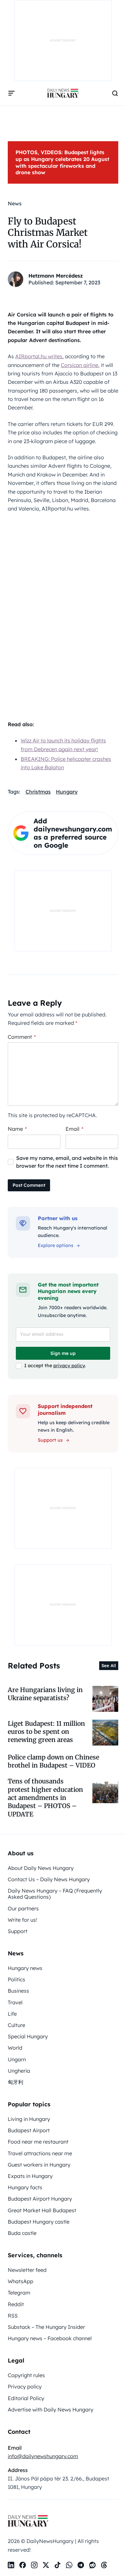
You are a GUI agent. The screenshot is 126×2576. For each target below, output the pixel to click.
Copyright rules (26, 2375)
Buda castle (22, 2233)
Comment (22, 1037)
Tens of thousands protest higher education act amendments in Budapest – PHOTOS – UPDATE (45, 1797)
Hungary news (25, 1968)
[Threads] (104, 2565)
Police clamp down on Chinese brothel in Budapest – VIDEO (53, 1761)
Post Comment (29, 1185)
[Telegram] (81, 2565)
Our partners (23, 1908)
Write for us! (22, 1920)
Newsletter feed (27, 2270)
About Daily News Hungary (41, 1868)
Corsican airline (79, 365)
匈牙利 (16, 2082)
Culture (16, 2025)
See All (109, 1666)
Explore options (56, 1245)
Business (18, 1991)
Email (74, 1129)
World (15, 2048)
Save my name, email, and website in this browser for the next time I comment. (67, 1162)
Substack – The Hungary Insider (46, 2327)
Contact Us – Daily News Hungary (49, 1879)
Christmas (38, 792)
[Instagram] (34, 2565)
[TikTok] (58, 2565)
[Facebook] (23, 2565)
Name (17, 1129)
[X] (46, 2565)
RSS (13, 2316)
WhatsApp (21, 2281)
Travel (15, 2002)
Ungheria (19, 2071)
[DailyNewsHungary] (63, 93)
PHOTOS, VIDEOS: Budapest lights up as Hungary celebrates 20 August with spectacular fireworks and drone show (62, 162)
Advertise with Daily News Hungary (51, 2410)
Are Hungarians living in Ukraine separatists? (45, 1694)
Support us (50, 1440)
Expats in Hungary (30, 2176)
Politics (16, 1979)
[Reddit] (92, 2565)
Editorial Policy (26, 2398)
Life (12, 2014)
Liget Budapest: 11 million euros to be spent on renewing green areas (46, 1732)
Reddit (16, 2304)
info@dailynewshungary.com (43, 2456)
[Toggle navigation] (12, 93)
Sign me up (63, 1353)
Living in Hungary (29, 2119)
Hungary (67, 792)
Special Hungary (28, 2036)
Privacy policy (25, 2387)
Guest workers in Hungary (39, 2165)
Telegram (19, 2293)
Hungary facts (25, 2187)
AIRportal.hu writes (39, 356)
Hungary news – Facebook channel (50, 2338)
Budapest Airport (29, 2130)
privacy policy (69, 1366)
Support (18, 1931)
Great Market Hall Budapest (42, 2210)
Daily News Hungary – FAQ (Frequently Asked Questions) (55, 1894)
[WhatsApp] (69, 2565)
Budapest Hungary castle (39, 2222)
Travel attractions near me (40, 2153)
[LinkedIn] (11, 2565)
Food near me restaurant (38, 2142)
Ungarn (17, 2059)
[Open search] (115, 93)
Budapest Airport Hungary (40, 2199)
